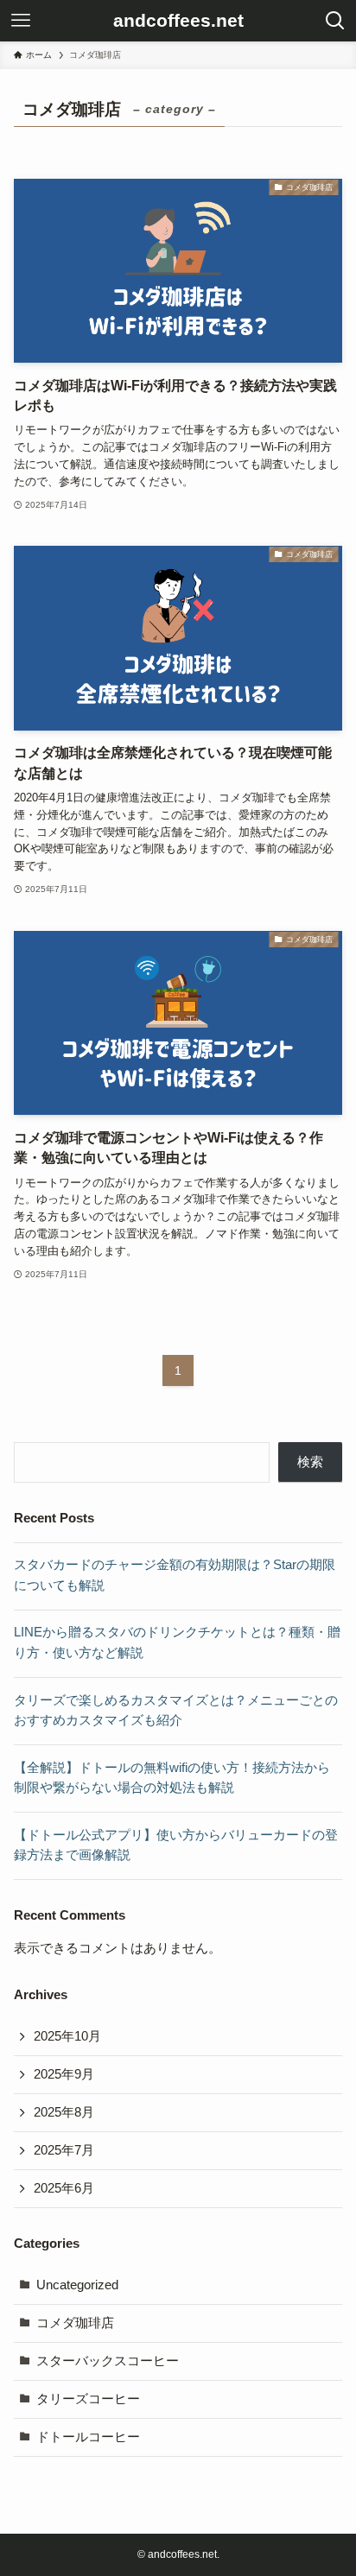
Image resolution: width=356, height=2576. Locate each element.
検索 (310, 1462)
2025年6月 (64, 2188)
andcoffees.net (178, 21)
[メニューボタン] (21, 21)
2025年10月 (67, 2036)
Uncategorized (77, 2285)
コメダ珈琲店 (75, 2323)
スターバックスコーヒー (108, 2361)
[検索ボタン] (335, 21)
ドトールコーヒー (88, 2437)
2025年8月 (64, 2112)
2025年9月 (64, 2074)
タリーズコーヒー (88, 2399)
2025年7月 (64, 2150)
